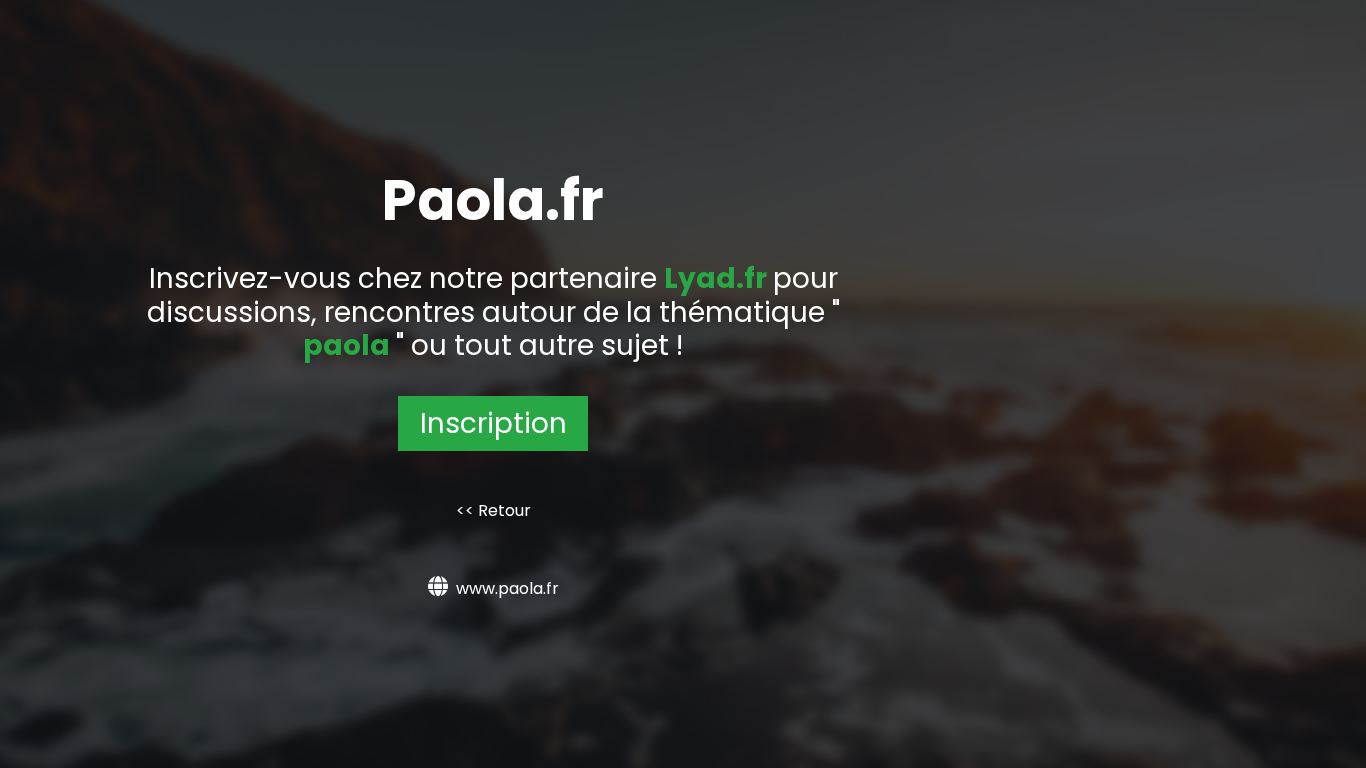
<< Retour (493, 510)
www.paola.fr (507, 588)
